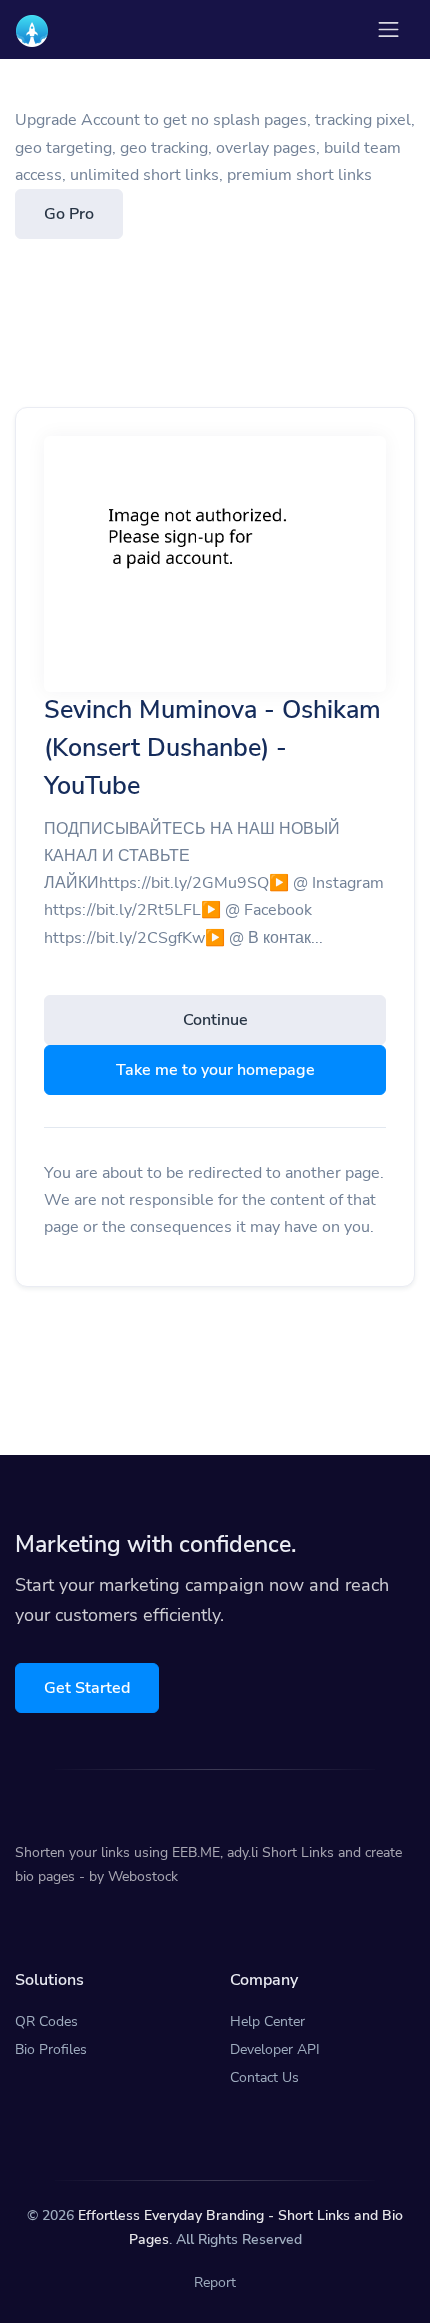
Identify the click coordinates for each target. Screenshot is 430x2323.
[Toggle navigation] (388, 29)
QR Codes (46, 2021)
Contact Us (264, 2077)
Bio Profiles (51, 2049)
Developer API (275, 2049)
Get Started (87, 1688)
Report (215, 2282)
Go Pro (69, 214)
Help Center (267, 2021)
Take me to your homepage (215, 1070)
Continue (215, 1020)
